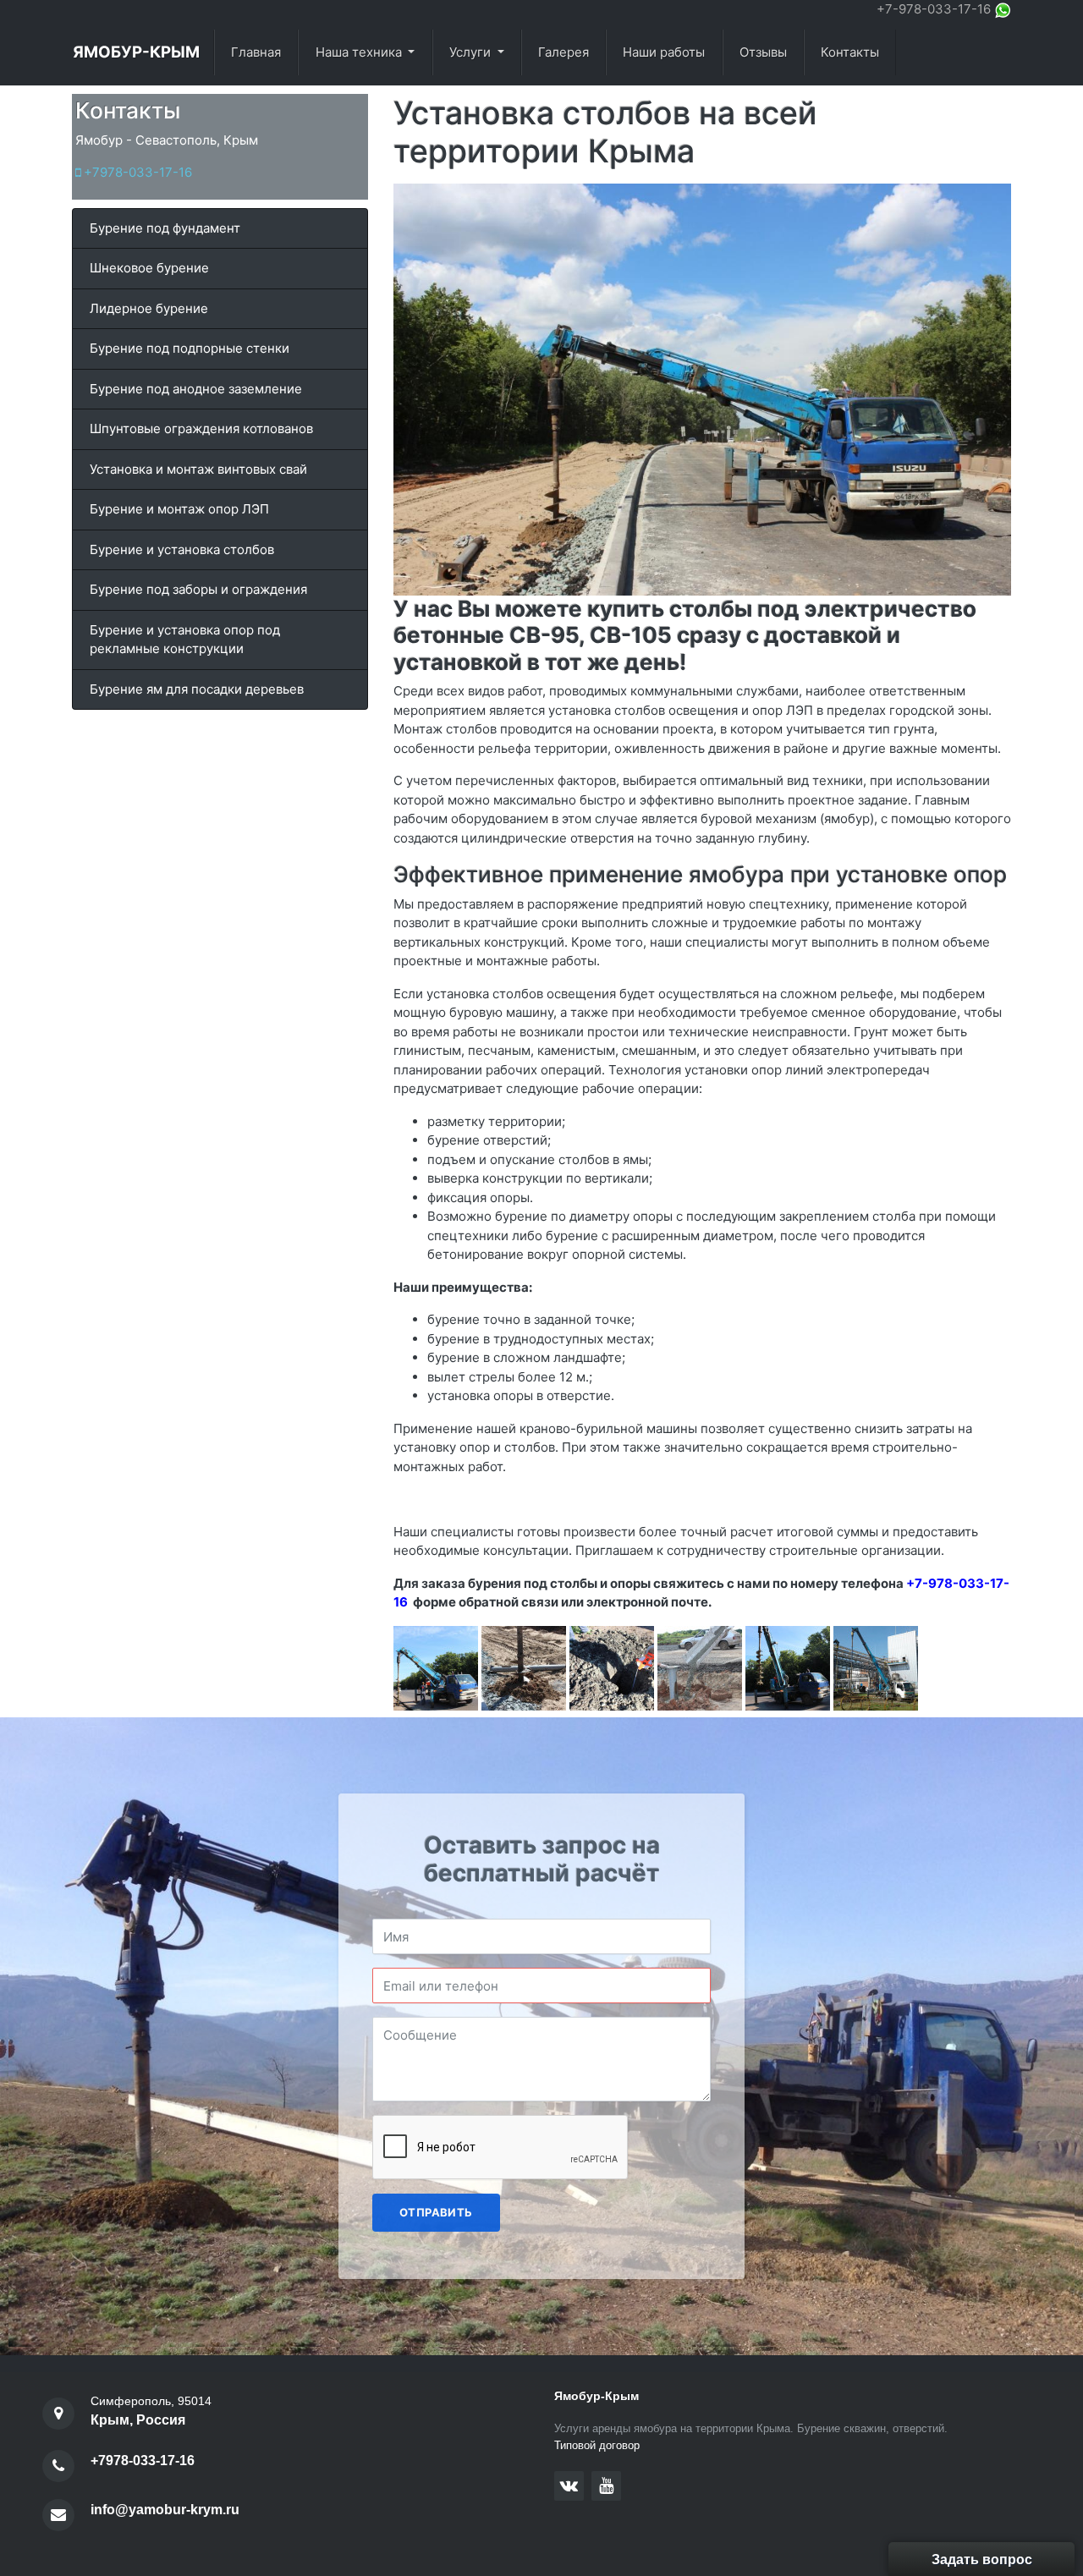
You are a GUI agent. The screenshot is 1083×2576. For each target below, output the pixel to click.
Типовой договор (597, 2445)
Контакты (850, 52)
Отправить (436, 2212)
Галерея (563, 52)
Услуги (472, 52)
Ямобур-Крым (136, 52)
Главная (256, 52)
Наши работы (664, 52)
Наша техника (360, 52)
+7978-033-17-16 (136, 172)
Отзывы (763, 52)
